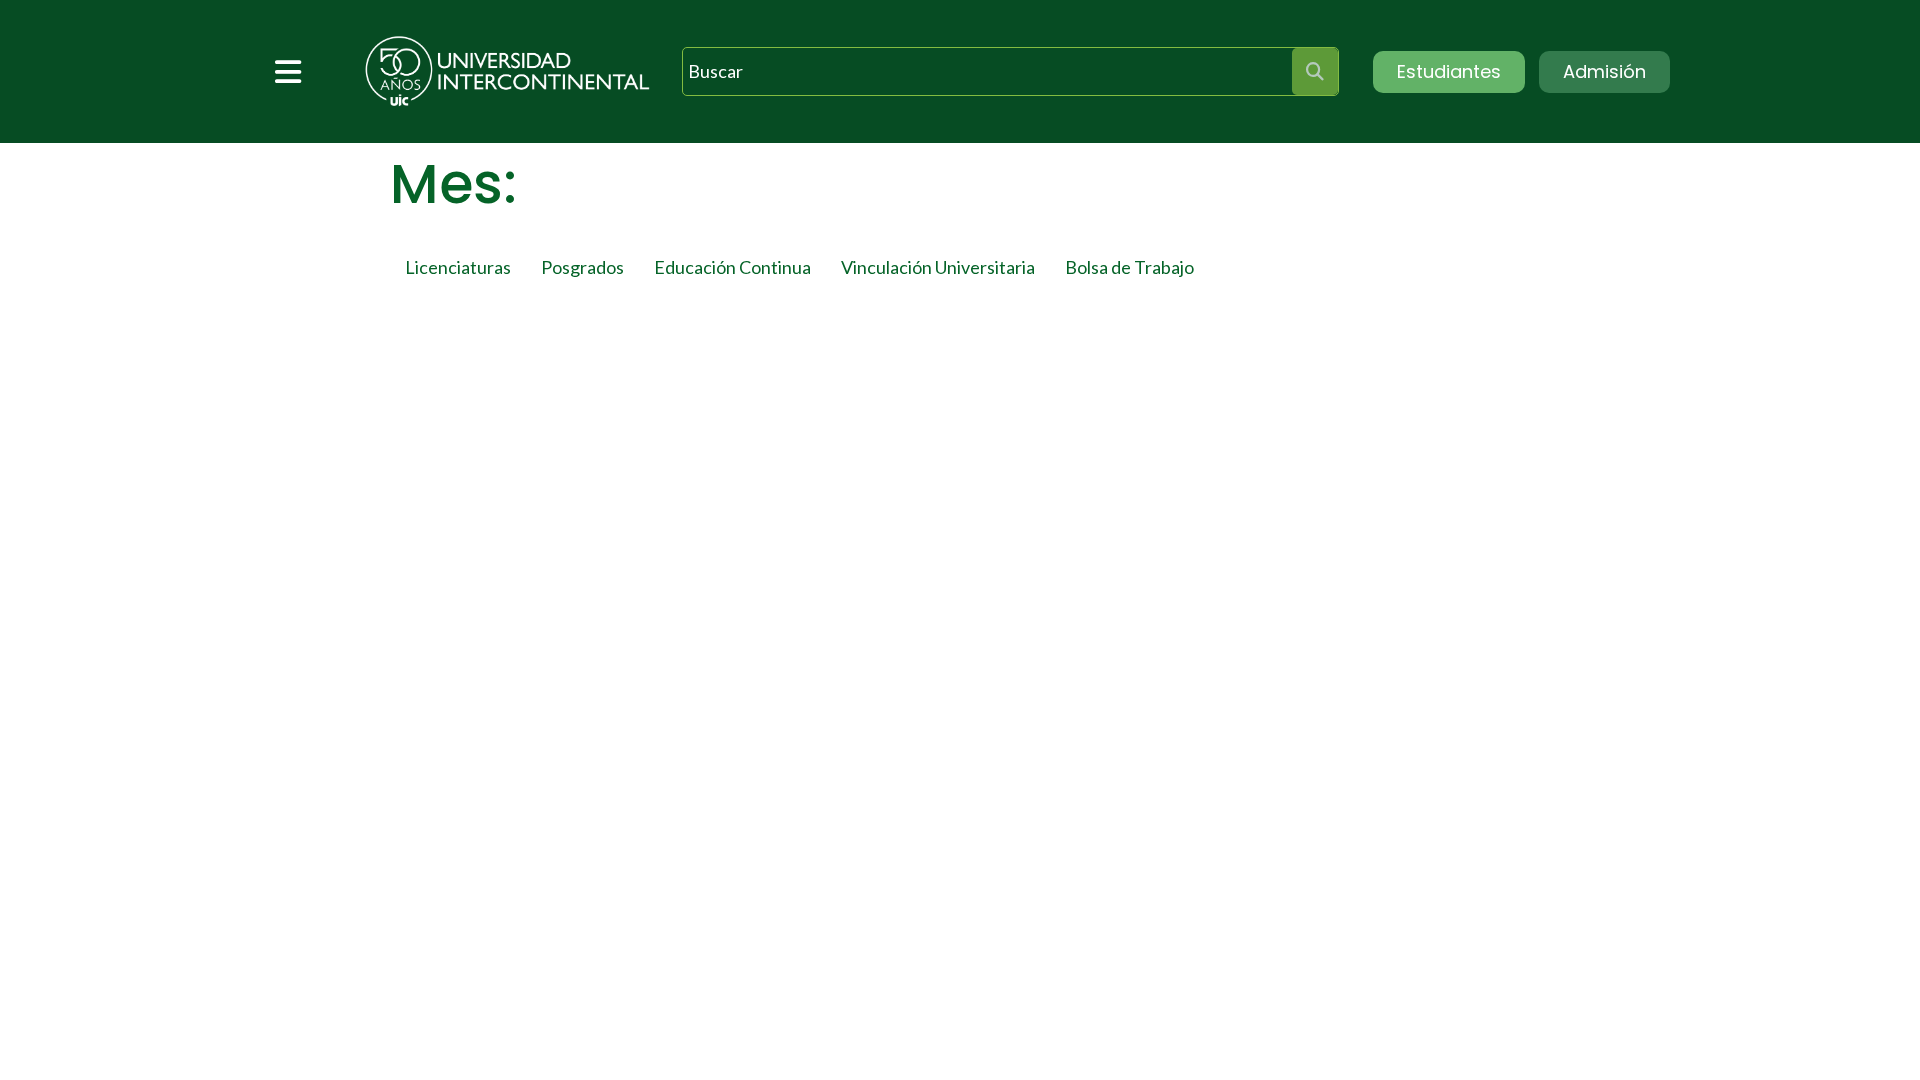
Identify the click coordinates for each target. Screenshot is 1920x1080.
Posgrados (582, 267)
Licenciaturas (458, 267)
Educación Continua (732, 267)
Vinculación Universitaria (938, 267)
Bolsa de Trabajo (1129, 267)
